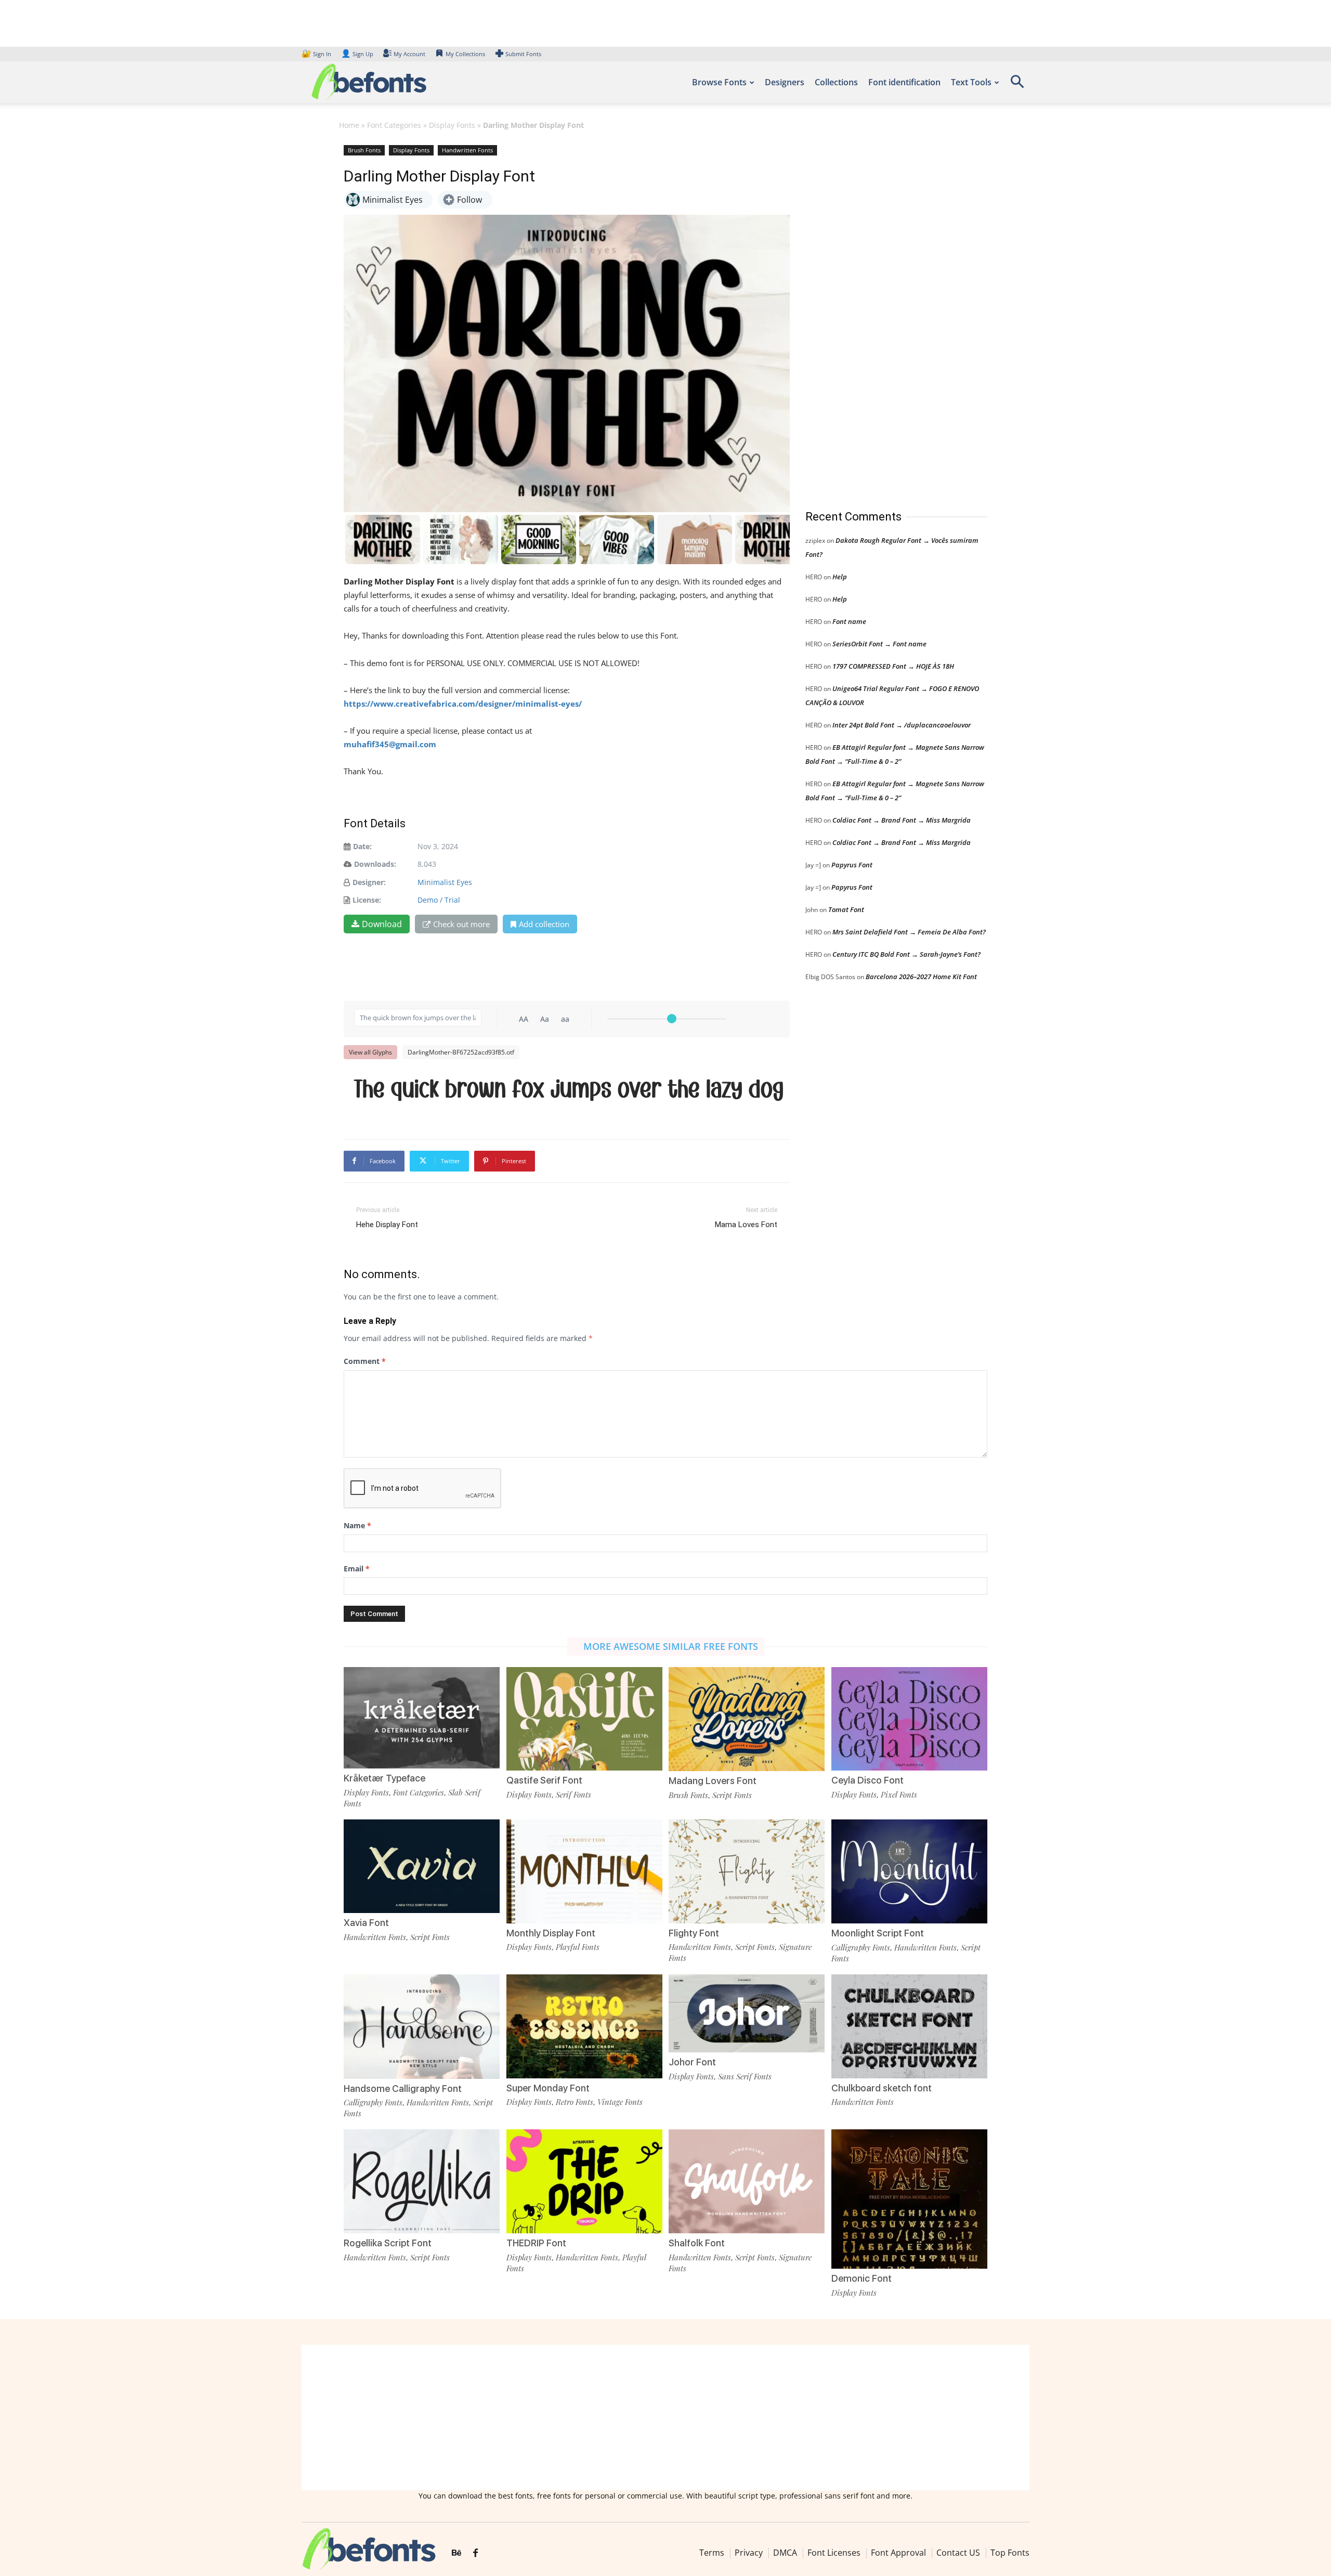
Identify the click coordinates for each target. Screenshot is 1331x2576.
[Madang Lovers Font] (747, 1718)
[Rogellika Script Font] (422, 2181)
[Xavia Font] (422, 1865)
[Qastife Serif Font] (584, 1718)
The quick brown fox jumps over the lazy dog (569, 1090)
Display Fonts (452, 125)
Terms (712, 2553)
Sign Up (357, 54)
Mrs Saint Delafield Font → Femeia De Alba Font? (909, 932)
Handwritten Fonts (467, 150)
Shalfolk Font (697, 2243)
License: (367, 900)
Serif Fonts (573, 1794)
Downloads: (375, 864)
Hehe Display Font (387, 1225)
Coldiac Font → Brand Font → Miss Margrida (902, 820)
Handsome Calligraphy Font (403, 2089)
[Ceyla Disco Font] (909, 1718)
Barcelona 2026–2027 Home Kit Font (921, 977)
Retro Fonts (575, 2102)
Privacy (749, 2553)
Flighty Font (694, 1933)
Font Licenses (834, 2553)
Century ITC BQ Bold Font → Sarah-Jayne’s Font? (906, 954)
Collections (836, 82)
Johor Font (692, 2062)
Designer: (369, 882)
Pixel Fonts (899, 1794)
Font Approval (898, 2553)
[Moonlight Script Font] (909, 1871)
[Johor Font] (747, 2013)
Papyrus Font (852, 865)
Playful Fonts (578, 1947)
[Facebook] (475, 2553)
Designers (785, 82)
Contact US (958, 2553)
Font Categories (394, 125)
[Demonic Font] (909, 2207)
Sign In (317, 54)
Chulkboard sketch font (882, 2088)
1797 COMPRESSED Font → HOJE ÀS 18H (893, 666)
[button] (1017, 85)
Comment (365, 1361)
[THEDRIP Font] (584, 2181)
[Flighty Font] (747, 1870)
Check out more (461, 924)
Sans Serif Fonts (745, 2076)
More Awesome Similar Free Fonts (671, 1646)
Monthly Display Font (551, 1933)
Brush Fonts (364, 150)
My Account (409, 54)
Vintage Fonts (620, 2102)
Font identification (904, 82)
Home (349, 125)
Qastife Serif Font (544, 1780)
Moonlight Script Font (878, 1933)
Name (357, 1525)
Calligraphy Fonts (861, 1947)
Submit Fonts (523, 54)
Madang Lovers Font (713, 1781)
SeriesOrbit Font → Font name (879, 644)
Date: (362, 846)
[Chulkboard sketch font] (909, 2026)
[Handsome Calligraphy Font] (422, 2026)
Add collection (544, 924)
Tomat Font (846, 909)
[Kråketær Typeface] (422, 1717)
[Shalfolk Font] (747, 2181)
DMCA (785, 2553)
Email (357, 1569)
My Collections (465, 54)
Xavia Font (366, 1923)
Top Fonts (1010, 2553)
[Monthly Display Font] (584, 1870)
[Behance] (456, 2553)
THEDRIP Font (536, 2243)
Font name (849, 621)
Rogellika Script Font (388, 2243)
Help (840, 577)
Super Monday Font (548, 2088)
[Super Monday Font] (584, 2026)
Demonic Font (862, 2278)
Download (382, 924)
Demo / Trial (439, 900)
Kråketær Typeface (384, 1778)
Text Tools (971, 82)
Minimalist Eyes (445, 882)
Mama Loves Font (746, 1225)
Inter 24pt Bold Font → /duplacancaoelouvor (902, 725)
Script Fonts (732, 1795)
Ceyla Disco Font (867, 1780)
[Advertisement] (883, 317)
